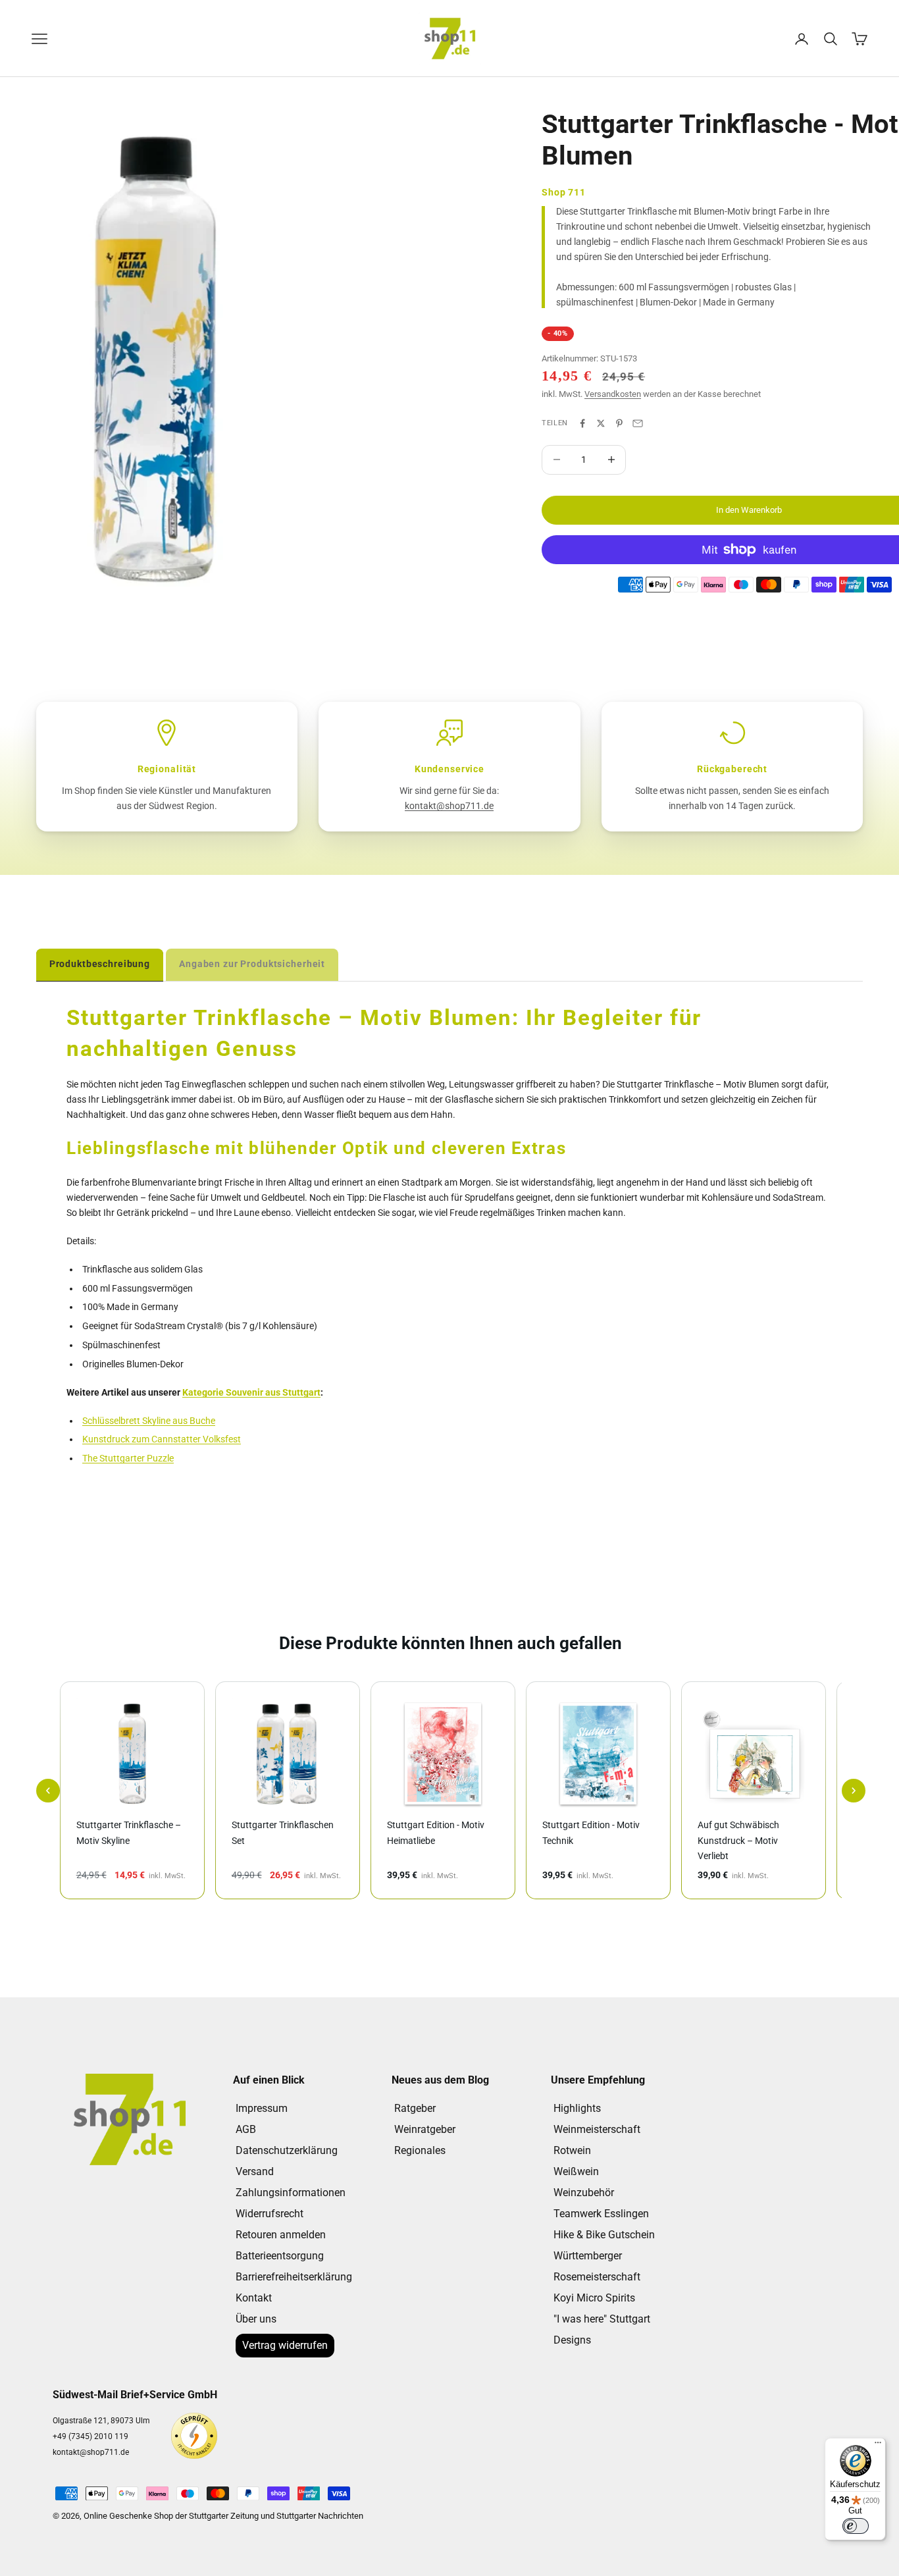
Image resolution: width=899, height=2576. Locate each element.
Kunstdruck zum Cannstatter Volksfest (162, 1439)
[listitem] (132, 1790)
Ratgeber (415, 2108)
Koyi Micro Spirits (594, 2298)
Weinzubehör (584, 2193)
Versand (255, 2171)
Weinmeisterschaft (597, 2129)
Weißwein (576, 2171)
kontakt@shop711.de (449, 806)
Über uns (256, 2319)
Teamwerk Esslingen (601, 2214)
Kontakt (254, 2298)
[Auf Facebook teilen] (582, 423)
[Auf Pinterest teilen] (619, 423)
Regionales (420, 2150)
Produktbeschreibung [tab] (100, 964)
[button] (48, 1791)
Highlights (577, 2108)
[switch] (856, 2526)
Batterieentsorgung (280, 2256)
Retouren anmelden (281, 2235)
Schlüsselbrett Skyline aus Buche (149, 1421)
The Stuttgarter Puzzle (128, 1458)
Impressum (262, 2108)
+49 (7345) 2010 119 (90, 2436)
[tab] (252, 964)
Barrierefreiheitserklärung (294, 2277)
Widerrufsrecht (270, 2214)
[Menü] (878, 2446)
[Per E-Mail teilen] (638, 423)
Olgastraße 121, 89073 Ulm (101, 2421)
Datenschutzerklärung (287, 2150)
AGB (246, 2129)
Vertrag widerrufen (285, 2345)
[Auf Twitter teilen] (601, 423)
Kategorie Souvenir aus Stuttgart (251, 1392)
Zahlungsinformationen (291, 2193)
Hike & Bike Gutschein (604, 2235)
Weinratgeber (425, 2129)
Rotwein (572, 2150)
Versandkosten (613, 394)
